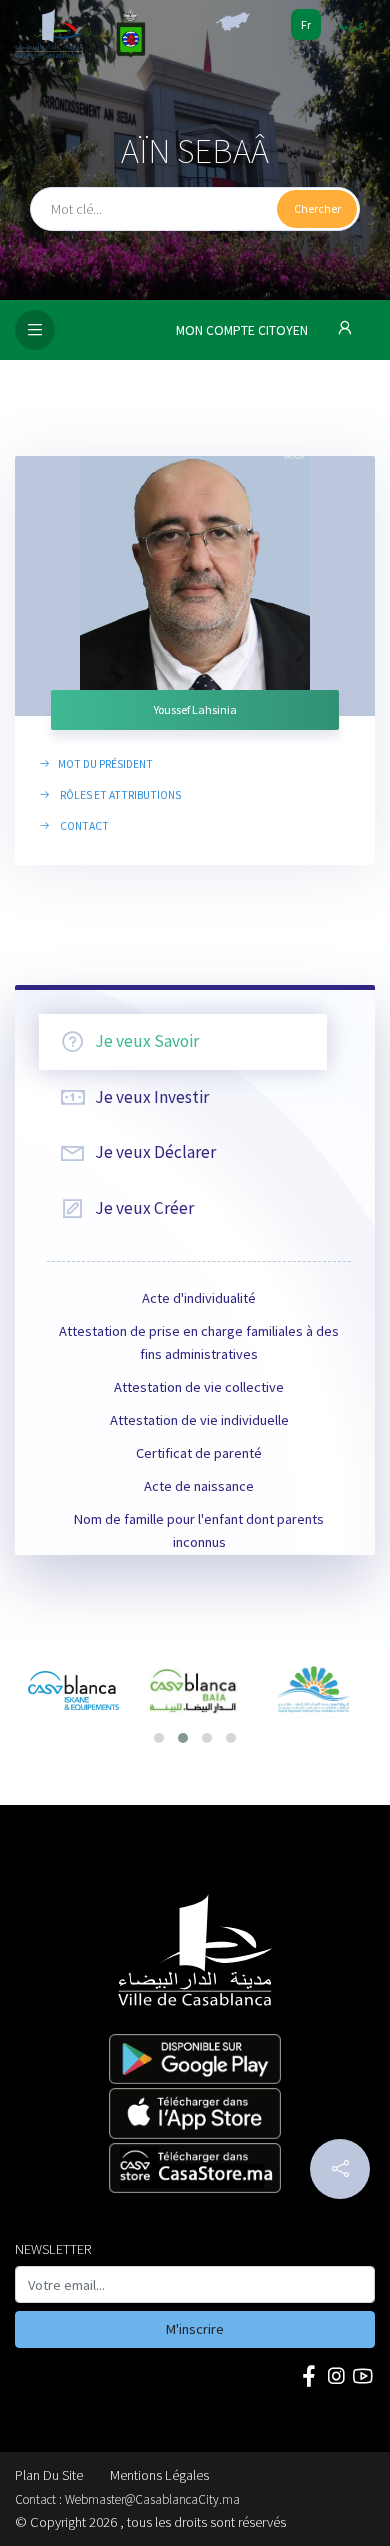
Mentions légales (159, 2475)
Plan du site (49, 2475)
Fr (306, 24)
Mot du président (104, 764)
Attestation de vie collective (199, 1387)
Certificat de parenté (199, 1453)
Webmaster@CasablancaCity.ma (152, 2499)
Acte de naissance (199, 1486)
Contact (82, 826)
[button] (159, 1738)
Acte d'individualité (199, 1298)
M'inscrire (195, 2329)
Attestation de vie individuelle (199, 1420)
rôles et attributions (118, 795)
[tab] (183, 1042)
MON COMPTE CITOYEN (243, 330)
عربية (351, 24)
